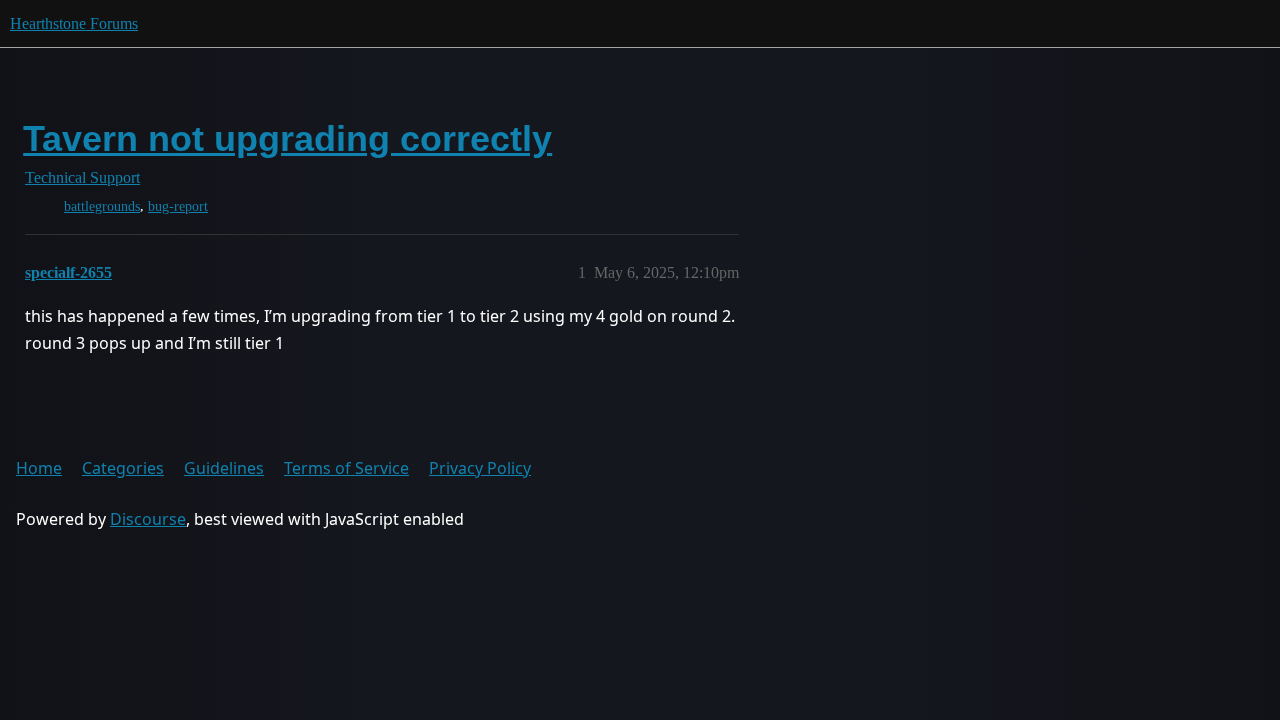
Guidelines (224, 468)
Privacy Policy (480, 468)
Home (39, 468)
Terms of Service (346, 468)
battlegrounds (102, 206)
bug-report (178, 206)
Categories (123, 468)
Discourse (148, 519)
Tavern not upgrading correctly (287, 138)
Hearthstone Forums (74, 23)
